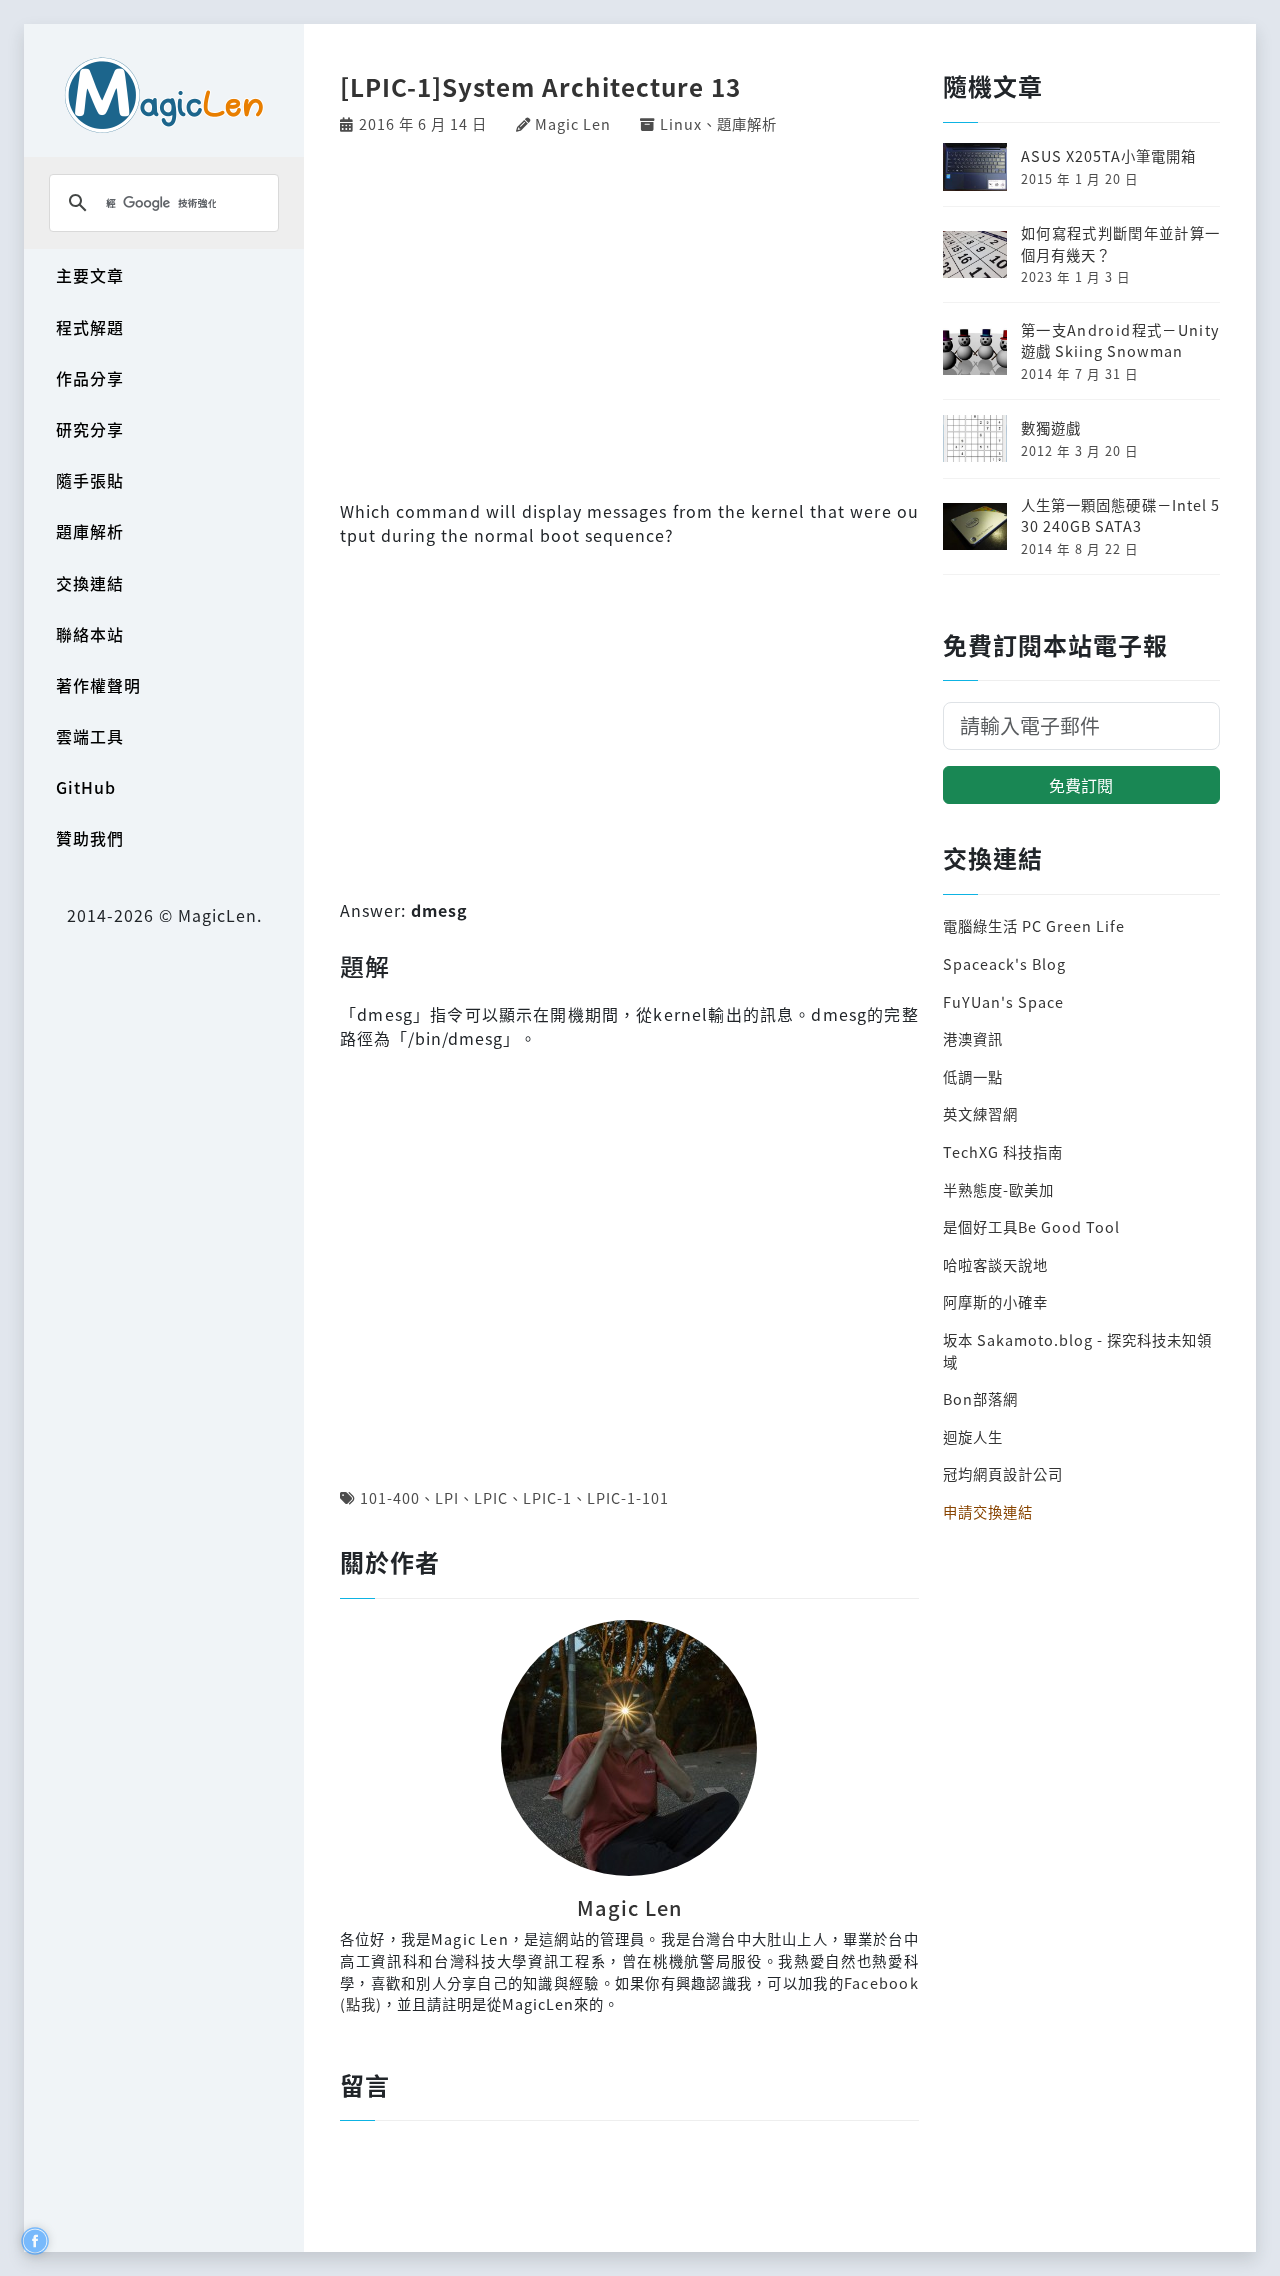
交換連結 (90, 583)
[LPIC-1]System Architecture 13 (540, 86)
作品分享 (90, 378)
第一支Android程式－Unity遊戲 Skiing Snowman (1120, 340)
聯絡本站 (90, 634)
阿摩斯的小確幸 (995, 1301)
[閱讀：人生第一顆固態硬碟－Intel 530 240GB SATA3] (975, 523)
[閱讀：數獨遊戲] (975, 436)
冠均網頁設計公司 (1003, 1473)
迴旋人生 (973, 1436)
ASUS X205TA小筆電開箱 (1108, 155)
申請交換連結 (988, 1511)
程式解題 (90, 327)
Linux (681, 123)
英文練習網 (980, 1113)
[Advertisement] (629, 315)
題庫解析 (90, 531)
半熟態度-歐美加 (998, 1189)
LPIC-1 (547, 1497)
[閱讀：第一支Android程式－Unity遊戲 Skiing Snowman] (975, 348)
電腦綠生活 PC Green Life (1034, 925)
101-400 (390, 1497)
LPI (447, 1497)
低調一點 (973, 1076)
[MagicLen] (164, 94)
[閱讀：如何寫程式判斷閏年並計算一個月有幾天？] (975, 251)
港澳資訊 (973, 1038)
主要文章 (90, 275)
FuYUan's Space (1003, 1001)
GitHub (86, 787)
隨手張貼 (90, 480)
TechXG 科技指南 (1003, 1151)
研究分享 (90, 429)
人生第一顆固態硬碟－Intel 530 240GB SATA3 (1120, 515)
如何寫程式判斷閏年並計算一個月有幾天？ (1120, 243)
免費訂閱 (1081, 785)
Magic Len (573, 123)
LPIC (491, 1497)
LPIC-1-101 (628, 1497)
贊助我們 (90, 838)
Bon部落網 (980, 1398)
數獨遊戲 (1051, 427)
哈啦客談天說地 (995, 1264)
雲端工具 (90, 736)
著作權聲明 (98, 685)
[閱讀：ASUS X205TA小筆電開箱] (975, 164)
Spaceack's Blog (1004, 963)
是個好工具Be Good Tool (1031, 1226)
